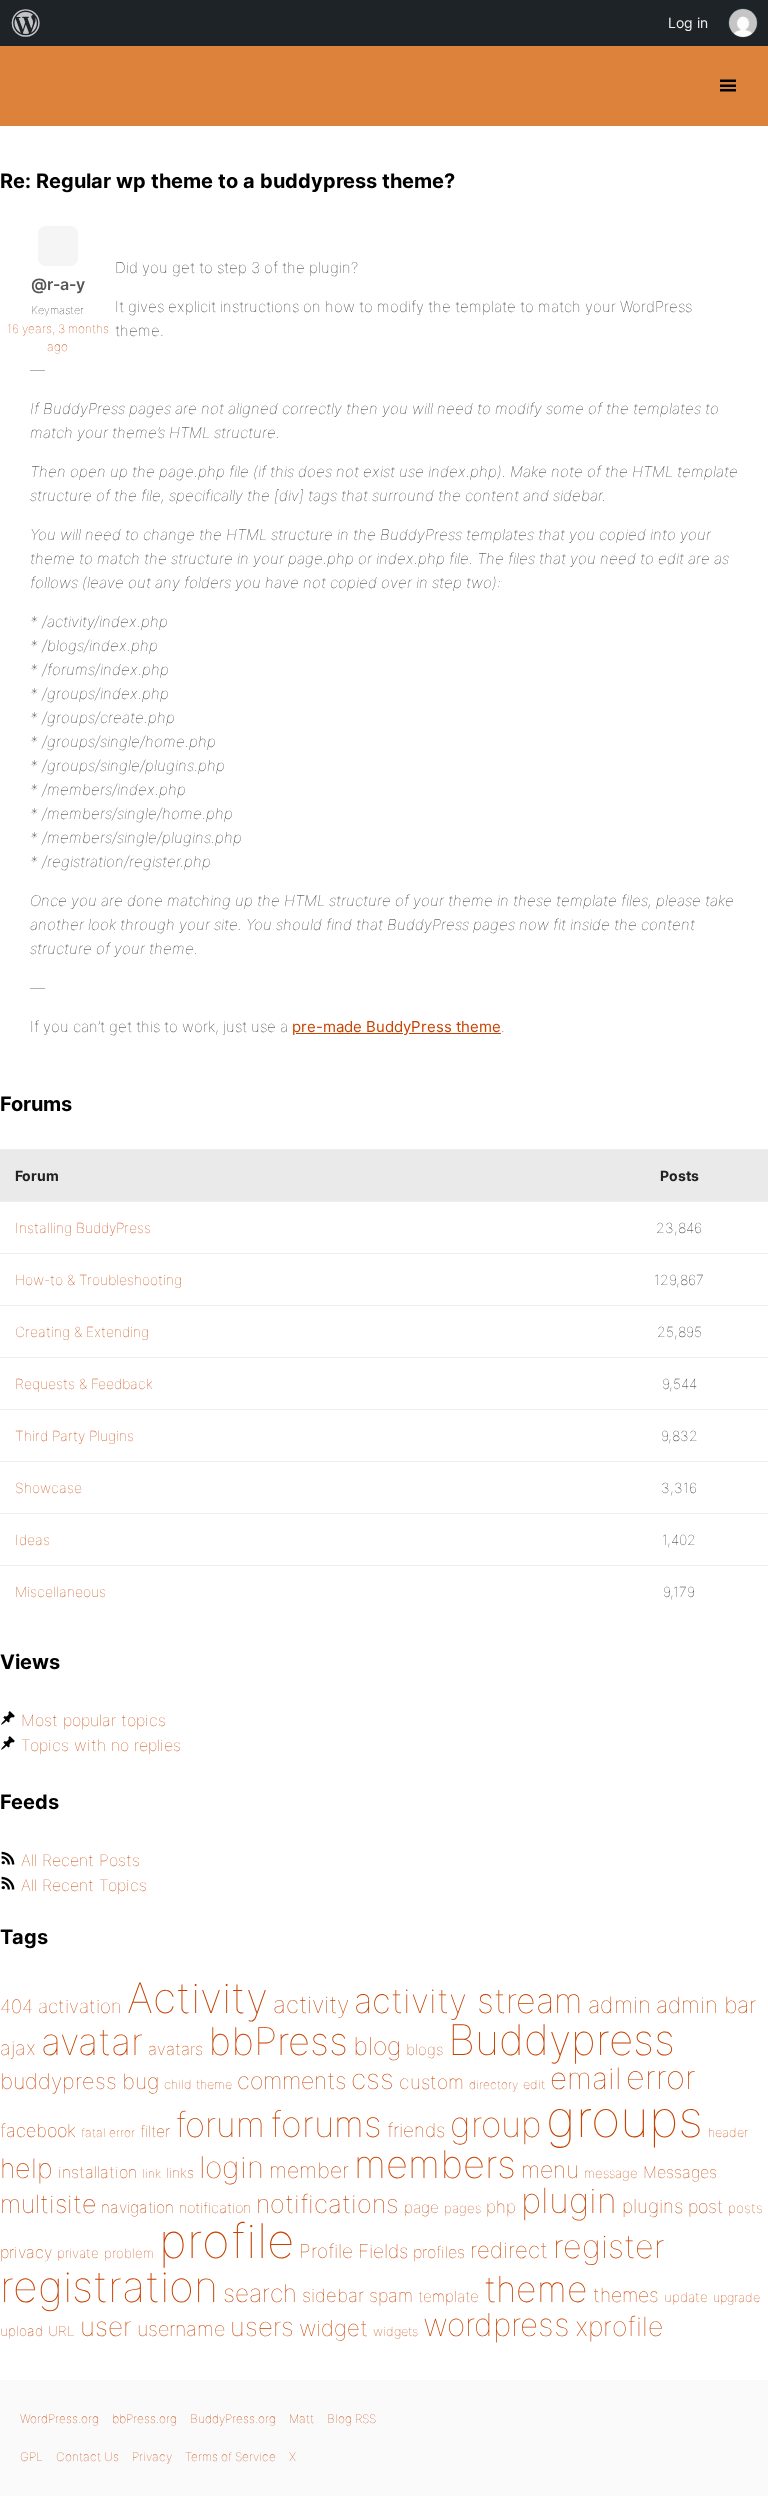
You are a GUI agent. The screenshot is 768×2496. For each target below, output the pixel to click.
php (501, 2206)
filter (155, 2131)
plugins (652, 2206)
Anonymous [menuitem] (742, 23)
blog (377, 2046)
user (106, 2326)
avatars (175, 2049)
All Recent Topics (84, 1885)
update (686, 2297)
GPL (31, 2456)
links (180, 2172)
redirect (509, 2250)
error (661, 2077)
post (705, 2206)
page (421, 2207)
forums (326, 2124)
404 (16, 2006)
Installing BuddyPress (83, 1227)
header (728, 2132)
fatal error (108, 2132)
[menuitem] (26, 23)
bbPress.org (144, 2418)
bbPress (278, 2041)
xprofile (619, 2326)
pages (462, 2208)
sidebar (333, 2295)
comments (291, 2080)
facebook (38, 2130)
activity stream (468, 2000)
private (78, 2253)
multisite (48, 2204)
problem (129, 2253)
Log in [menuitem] (688, 22)
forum (220, 2124)
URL (61, 2331)
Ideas (32, 1539)
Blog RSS (351, 2418)
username (181, 2329)
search (260, 2293)
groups (624, 2118)
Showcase (48, 1487)
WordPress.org (59, 2418)
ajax (18, 2048)
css (372, 2079)
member (309, 2170)
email (585, 2078)
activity (311, 2004)
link (151, 2173)
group (495, 2124)
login (231, 2167)
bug (140, 2081)
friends (416, 2130)
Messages (680, 2172)
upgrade (736, 2297)
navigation (137, 2207)
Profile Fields (353, 2251)
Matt (301, 2418)
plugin (569, 2200)
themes (626, 2295)
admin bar (706, 2004)
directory (493, 2084)
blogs (424, 2049)
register (609, 2246)
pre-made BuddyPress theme (396, 1026)
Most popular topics (93, 1720)
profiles (439, 2252)
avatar (92, 2041)
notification (215, 2208)
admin (619, 2005)
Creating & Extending (82, 1331)
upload (21, 2331)
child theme (198, 2084)
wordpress (496, 2324)
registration (109, 2286)
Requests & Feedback (84, 1383)
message (611, 2173)
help (26, 2168)
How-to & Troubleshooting (98, 1279)
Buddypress (561, 2039)
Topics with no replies (101, 1745)
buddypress (58, 2081)
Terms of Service (230, 2456)
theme (536, 2289)
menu (550, 2170)
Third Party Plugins (74, 1435)
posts (745, 2208)
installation (97, 2172)
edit (534, 2084)
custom (431, 2082)
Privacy (152, 2456)
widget (333, 2328)
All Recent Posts (80, 1860)
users (262, 2326)
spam (391, 2295)
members (435, 2164)
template (448, 2296)
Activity (197, 1997)
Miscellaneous (60, 1591)
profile (226, 2241)
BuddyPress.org (32, 86)
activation (80, 2006)
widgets (395, 2331)
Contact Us (87, 2456)
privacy (26, 2252)
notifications (327, 2203)
